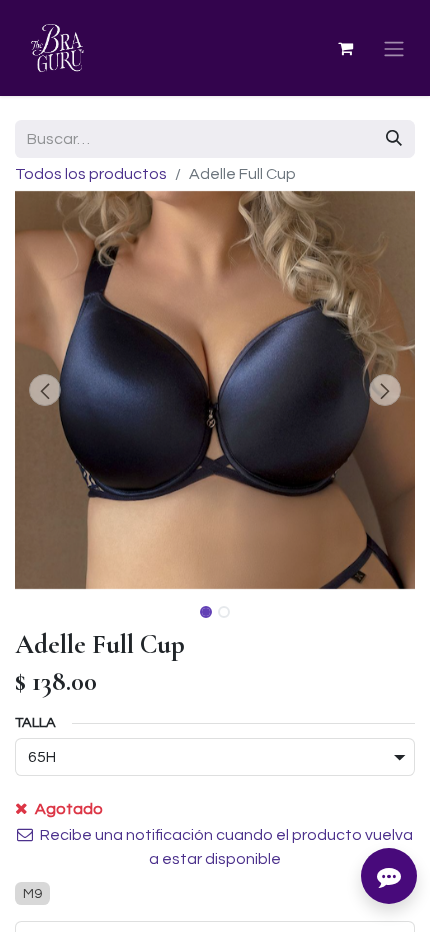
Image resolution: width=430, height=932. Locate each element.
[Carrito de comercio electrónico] (345, 48)
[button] (45, 390)
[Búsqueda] (394, 139)
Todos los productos (91, 174)
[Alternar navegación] (394, 48)
